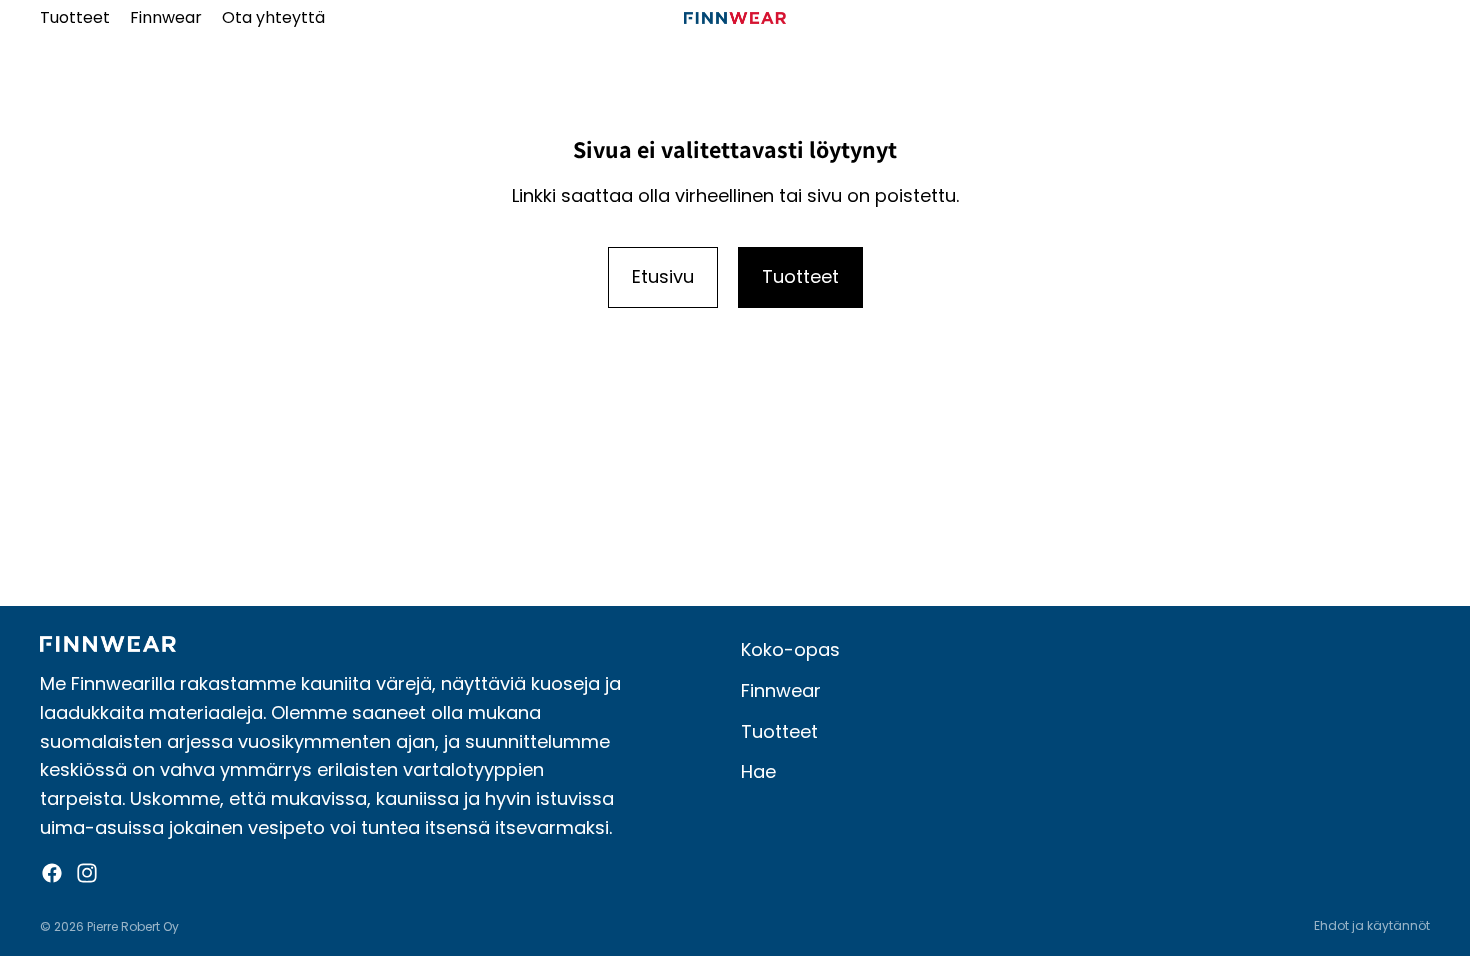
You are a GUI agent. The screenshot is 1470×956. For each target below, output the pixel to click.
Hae (758, 771)
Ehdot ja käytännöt (1372, 925)
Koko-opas (790, 649)
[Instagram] (87, 873)
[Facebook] (52, 873)
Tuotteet (800, 276)
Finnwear (781, 690)
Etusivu (663, 276)
